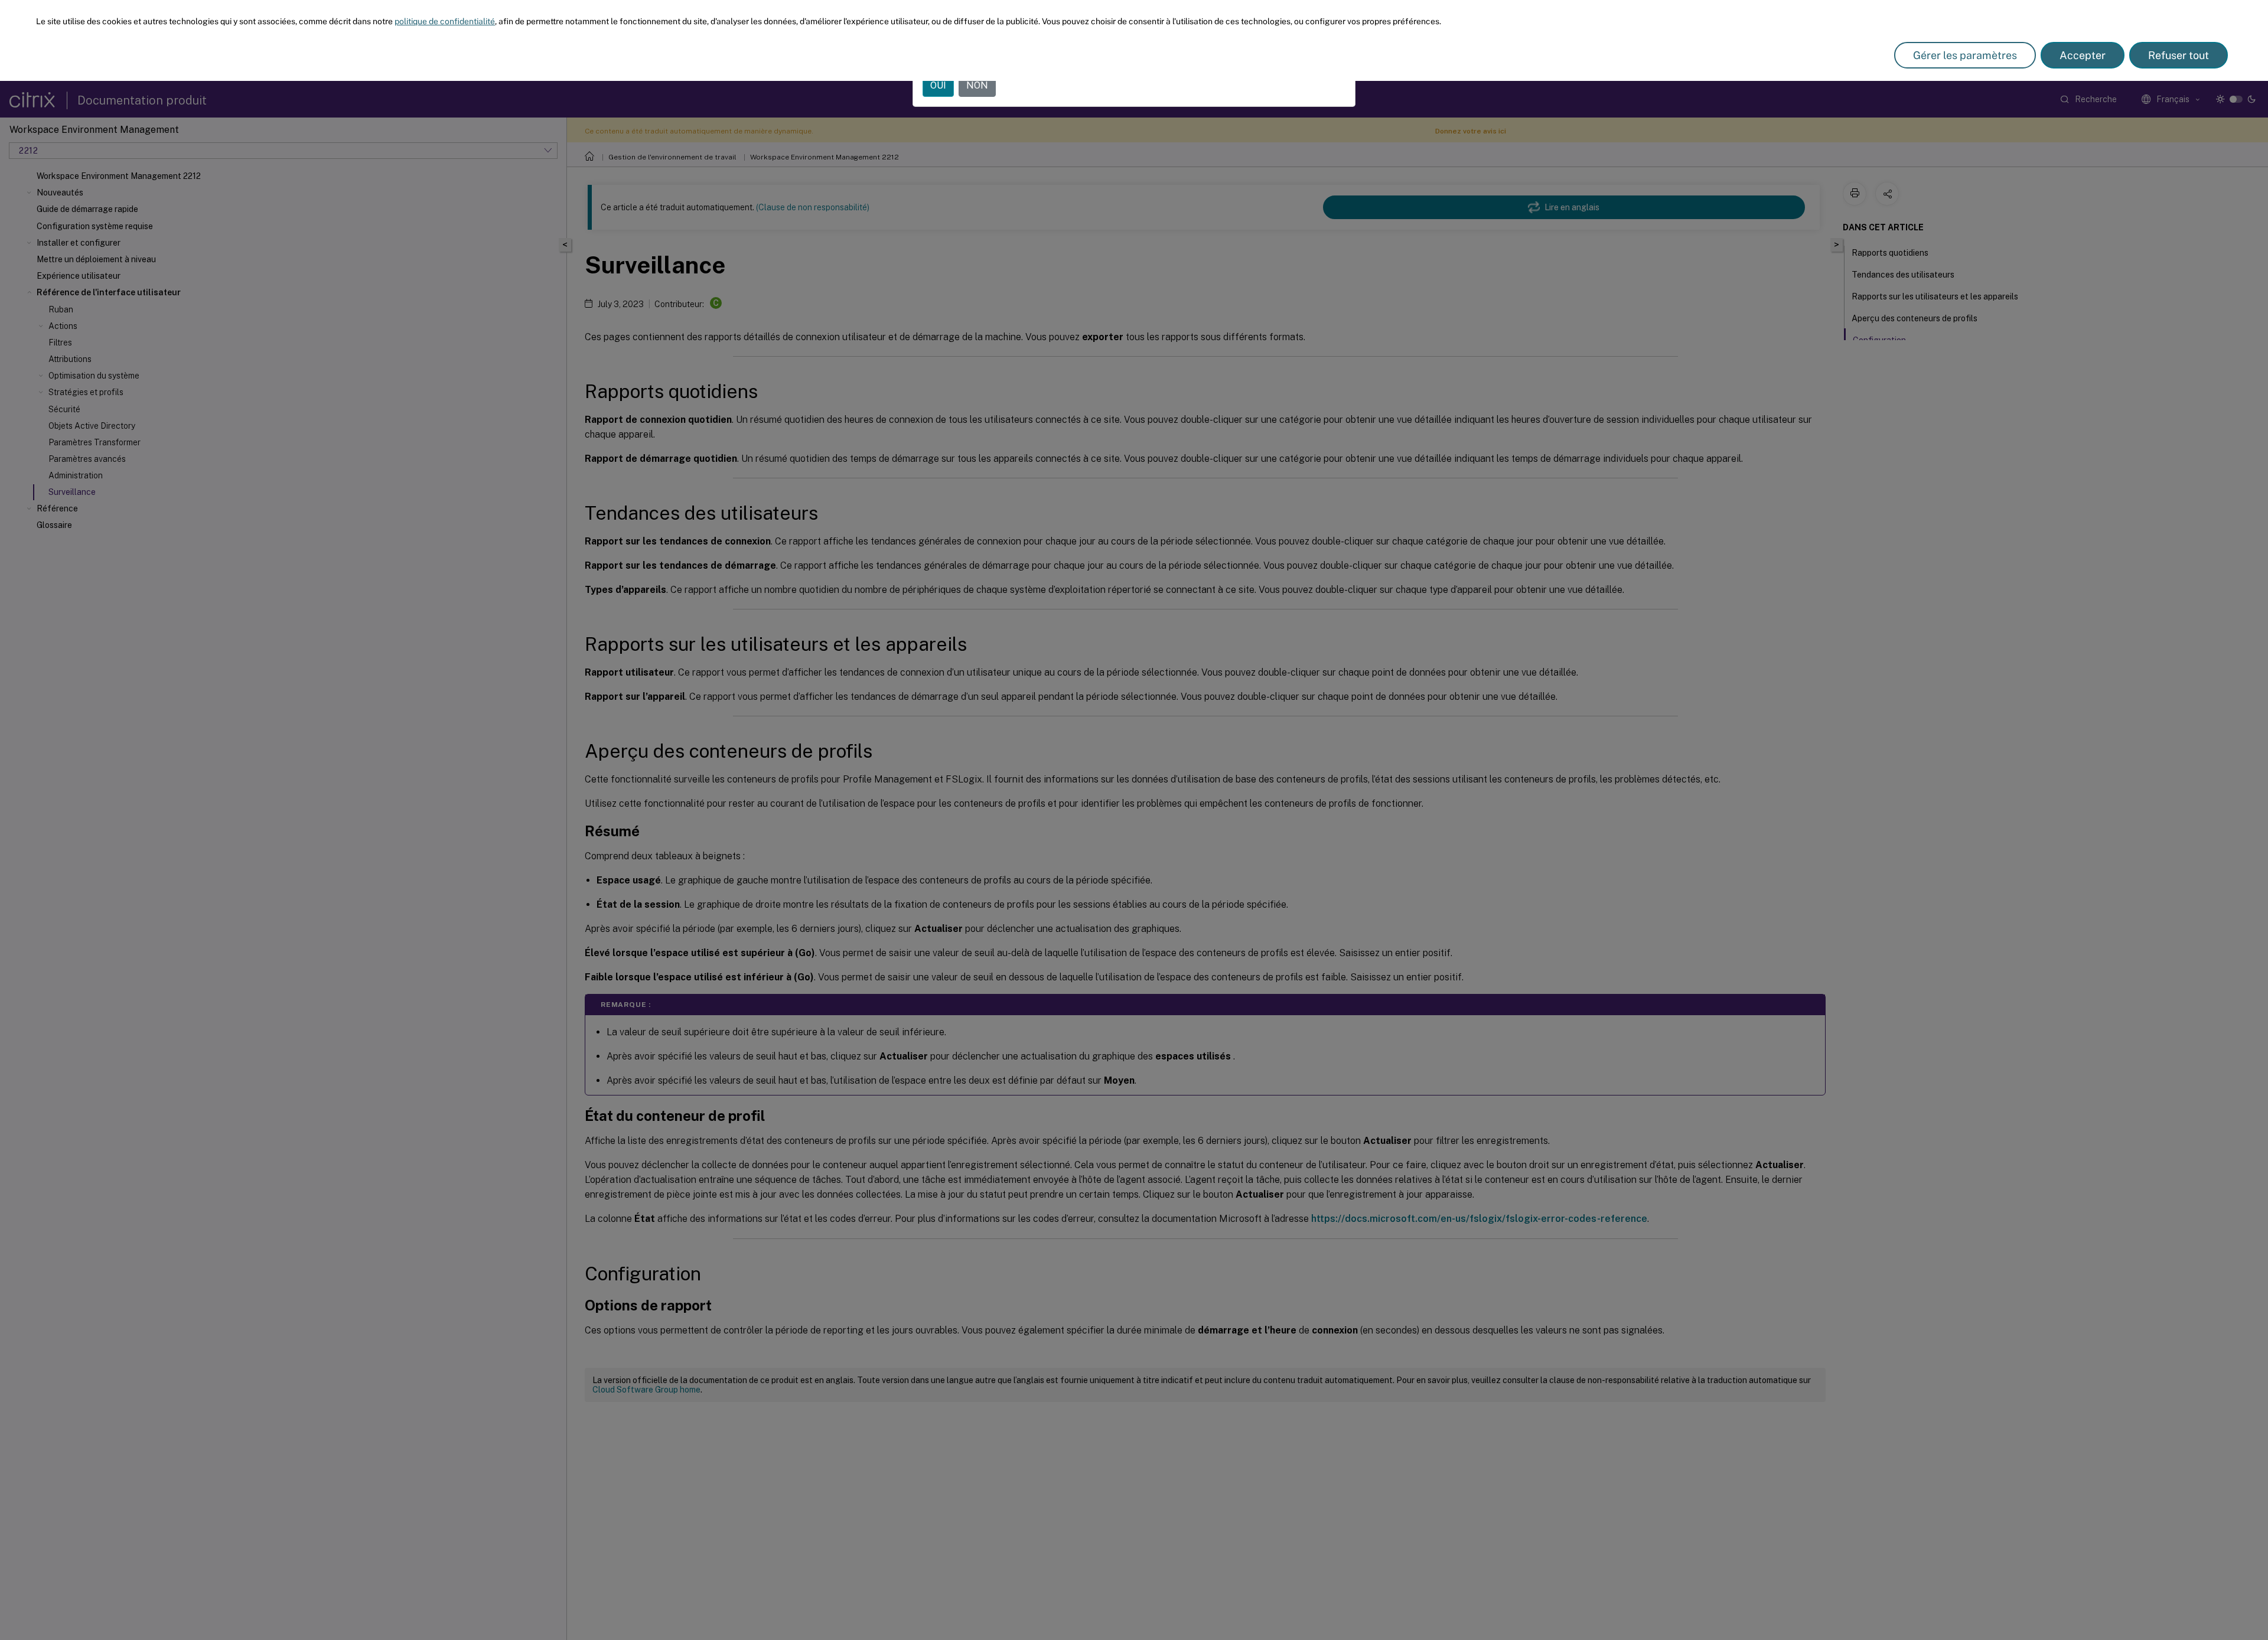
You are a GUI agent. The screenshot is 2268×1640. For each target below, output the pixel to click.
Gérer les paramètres (1965, 55)
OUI (938, 85)
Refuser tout (2179, 55)
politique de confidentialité (445, 21)
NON (977, 85)
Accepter (2083, 55)
